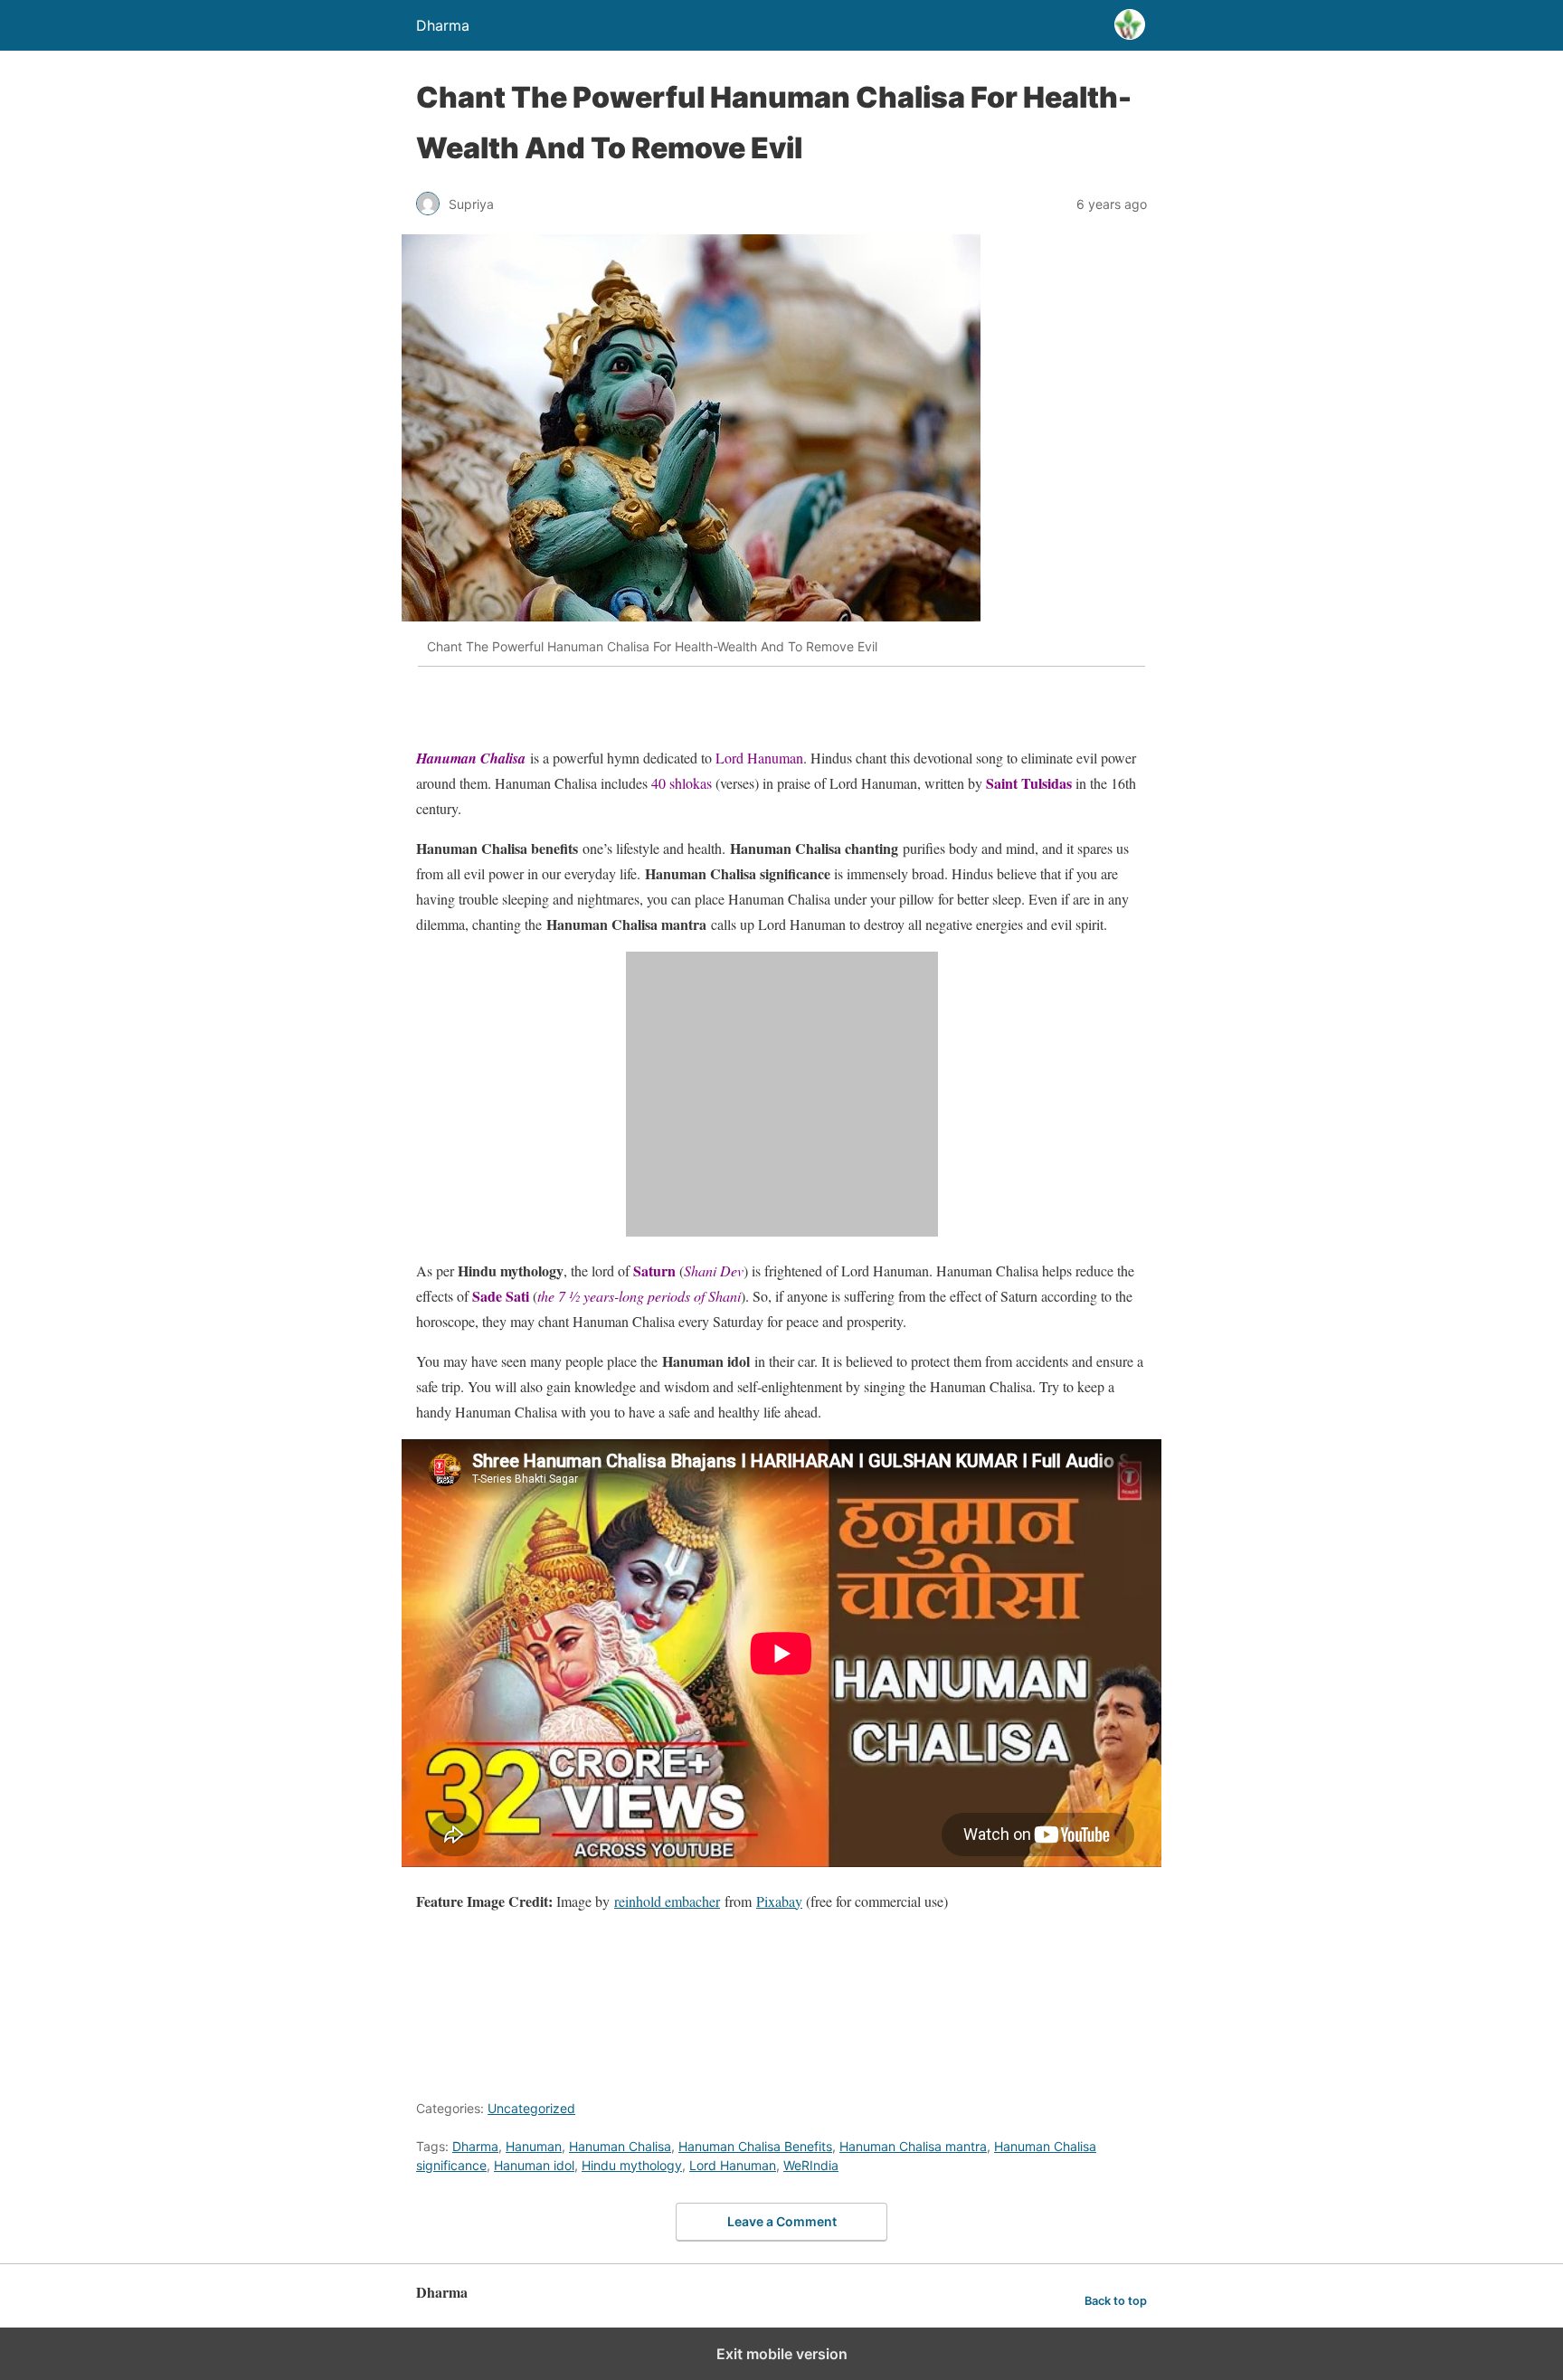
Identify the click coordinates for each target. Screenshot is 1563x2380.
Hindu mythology (632, 2165)
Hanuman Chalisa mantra (913, 2146)
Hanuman (534, 2146)
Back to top (1116, 2301)
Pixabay (779, 1901)
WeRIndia (811, 2165)
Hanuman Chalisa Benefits (755, 2146)
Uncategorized (531, 2108)
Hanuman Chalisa (620, 2146)
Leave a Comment (782, 2221)
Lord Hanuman (733, 2165)
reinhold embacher (667, 1901)
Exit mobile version (782, 2354)
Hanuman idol (534, 2165)
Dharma (475, 2146)
